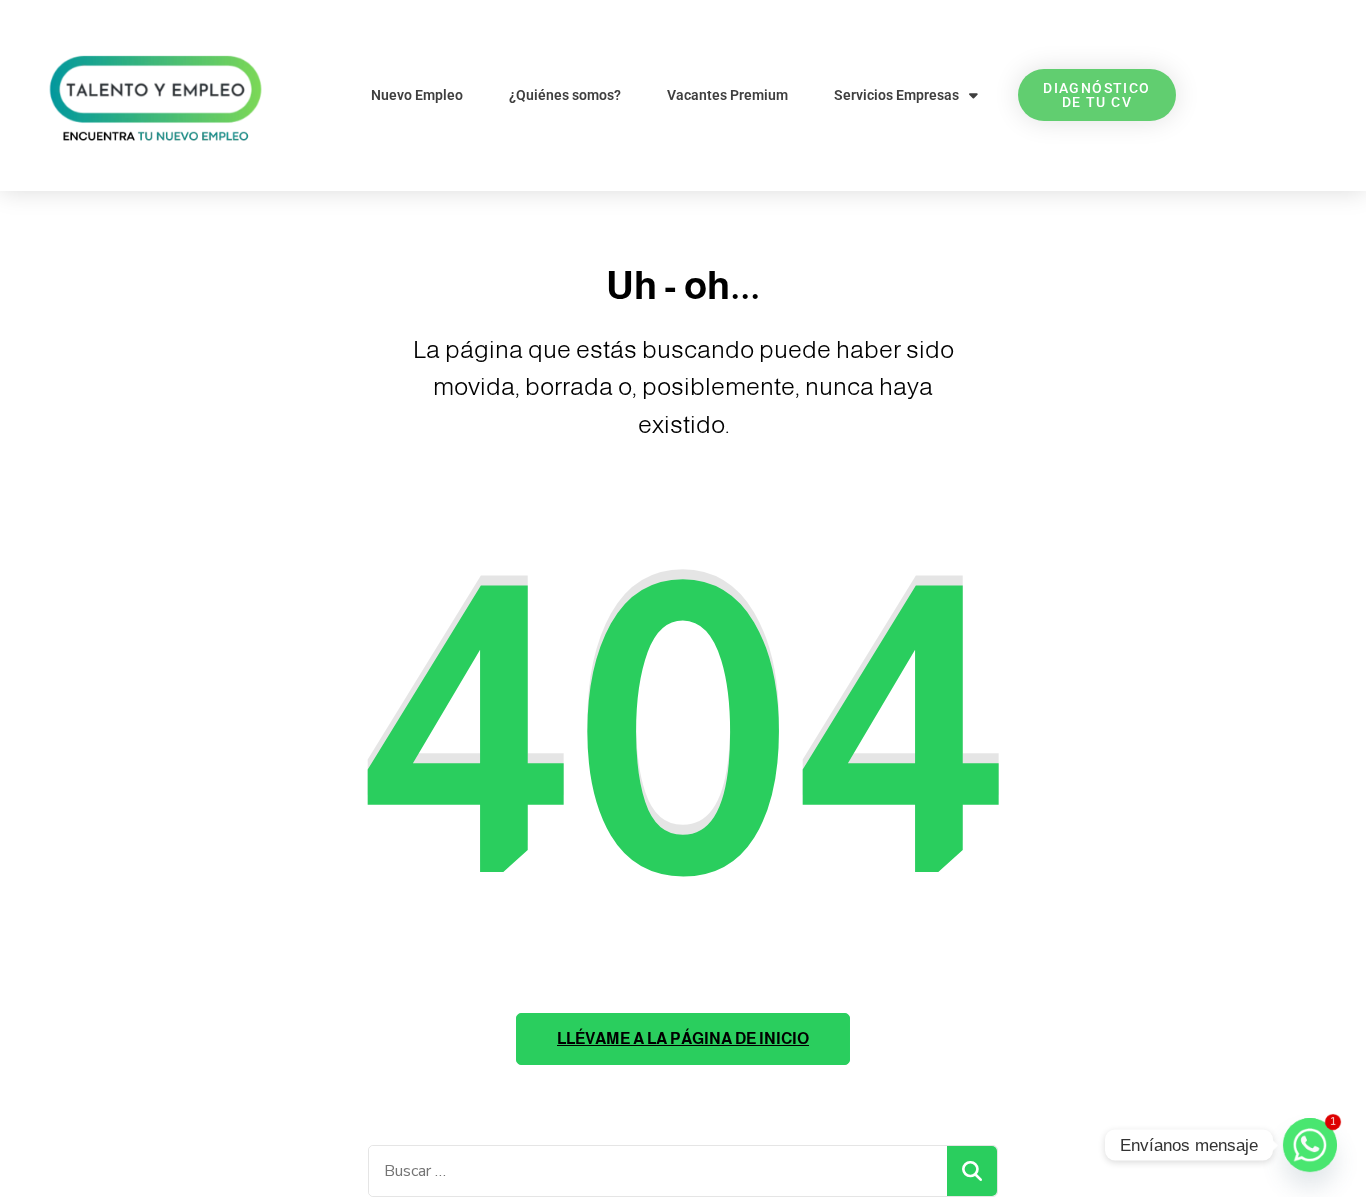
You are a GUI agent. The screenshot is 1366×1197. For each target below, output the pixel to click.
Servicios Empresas (896, 95)
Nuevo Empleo (417, 95)
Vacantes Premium (727, 95)
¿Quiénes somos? (565, 95)
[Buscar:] (658, 1171)
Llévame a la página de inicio (683, 1038)
